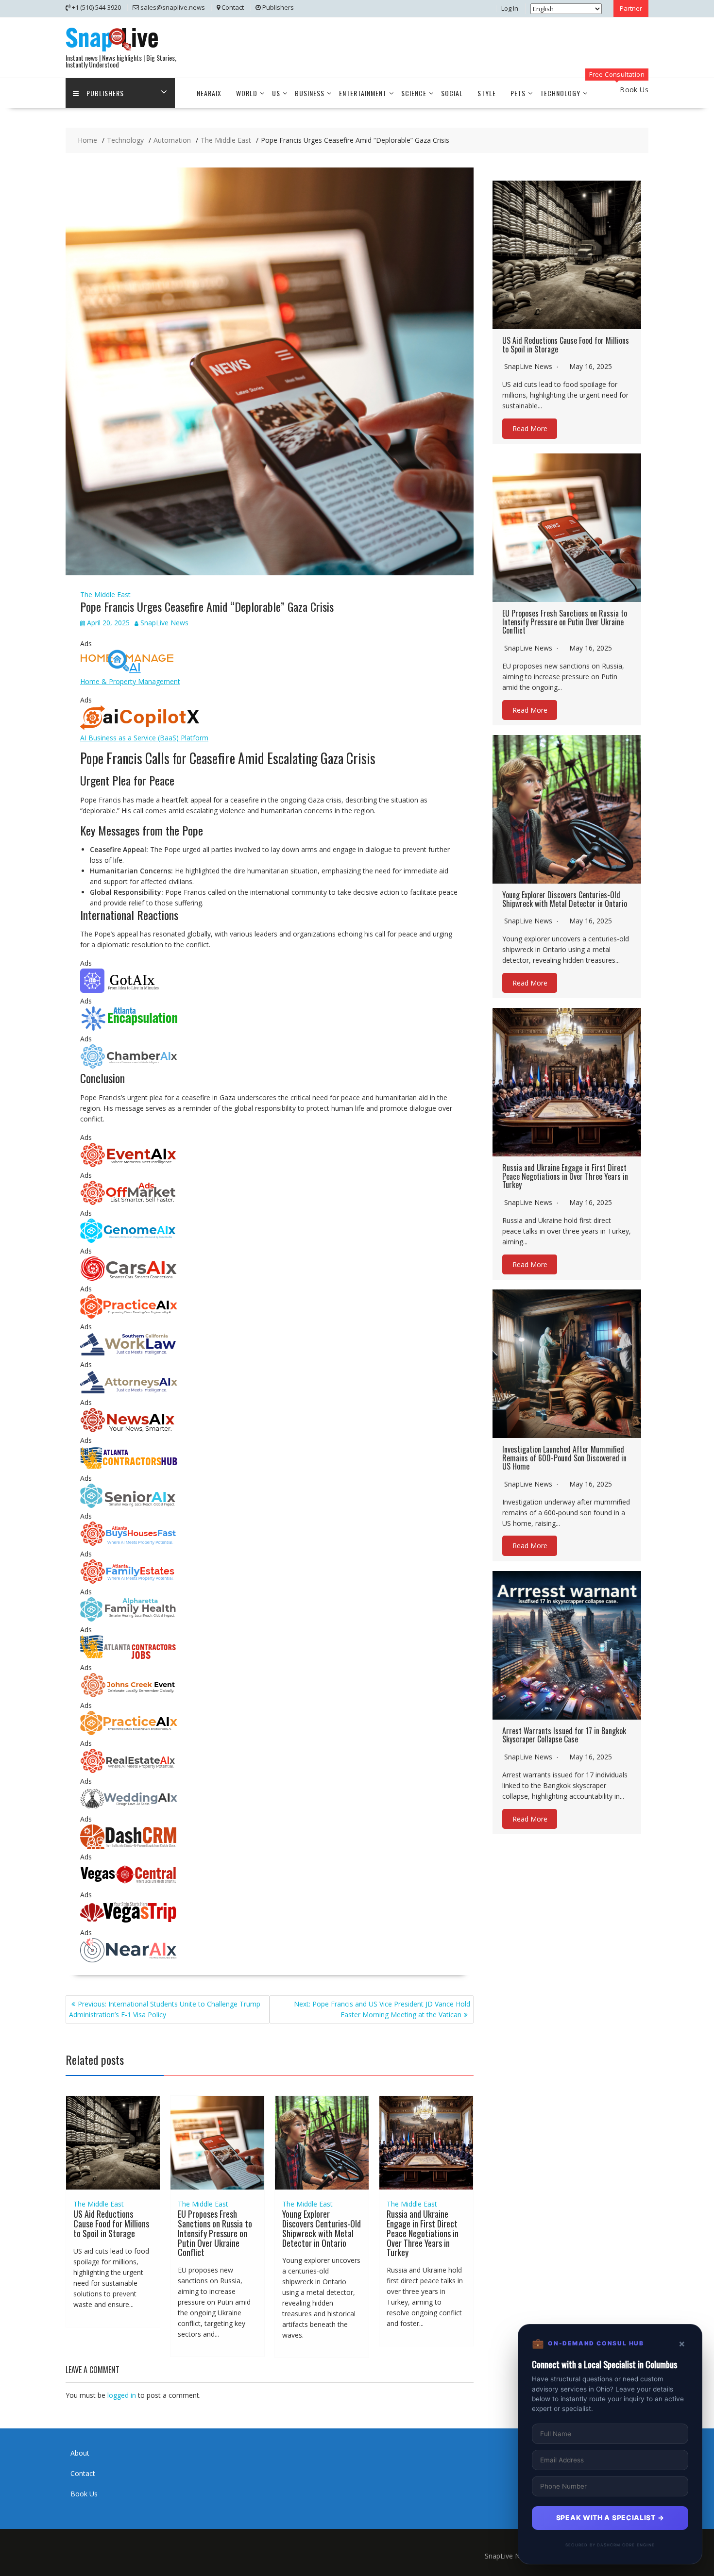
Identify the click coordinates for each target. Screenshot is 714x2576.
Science (414, 93)
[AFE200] (129, 1581)
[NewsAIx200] (129, 1430)
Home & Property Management (130, 681)
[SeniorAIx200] (129, 1505)
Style (487, 93)
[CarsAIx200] (129, 1278)
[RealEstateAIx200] (129, 1770)
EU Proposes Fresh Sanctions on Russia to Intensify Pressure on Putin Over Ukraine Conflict (215, 2233)
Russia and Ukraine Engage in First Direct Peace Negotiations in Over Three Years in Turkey (423, 2233)
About (80, 2453)
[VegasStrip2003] (129, 1922)
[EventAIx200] (129, 1164)
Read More (530, 428)
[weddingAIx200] (129, 1808)
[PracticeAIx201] (129, 1316)
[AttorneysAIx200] (129, 1392)
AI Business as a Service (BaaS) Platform (144, 738)
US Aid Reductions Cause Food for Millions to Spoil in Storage (111, 2224)
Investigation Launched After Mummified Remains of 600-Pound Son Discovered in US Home (564, 1458)
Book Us (84, 2494)
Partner (631, 8)
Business (310, 93)
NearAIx (209, 93)
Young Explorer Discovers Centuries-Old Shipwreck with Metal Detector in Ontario (322, 2228)
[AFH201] (129, 1619)
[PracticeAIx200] (129, 1732)
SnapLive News (164, 623)
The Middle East (105, 594)
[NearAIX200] (129, 1960)
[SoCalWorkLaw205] (129, 1354)
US (276, 93)
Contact (83, 2473)
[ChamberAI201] (129, 1066)
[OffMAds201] (129, 1202)
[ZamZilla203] (129, 1028)
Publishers (105, 93)
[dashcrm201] (129, 1846)
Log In (510, 8)
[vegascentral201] (129, 1884)
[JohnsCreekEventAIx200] (129, 1695)
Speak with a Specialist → (610, 2517)
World (247, 93)
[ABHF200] (129, 1543)
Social (452, 93)
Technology (560, 93)
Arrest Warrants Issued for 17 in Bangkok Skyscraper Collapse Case (564, 1735)
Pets (518, 93)
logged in (122, 2395)
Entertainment (363, 93)
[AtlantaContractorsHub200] (129, 1467)
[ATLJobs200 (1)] (129, 1657)
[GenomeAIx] (129, 1240)
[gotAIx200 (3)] (129, 990)
